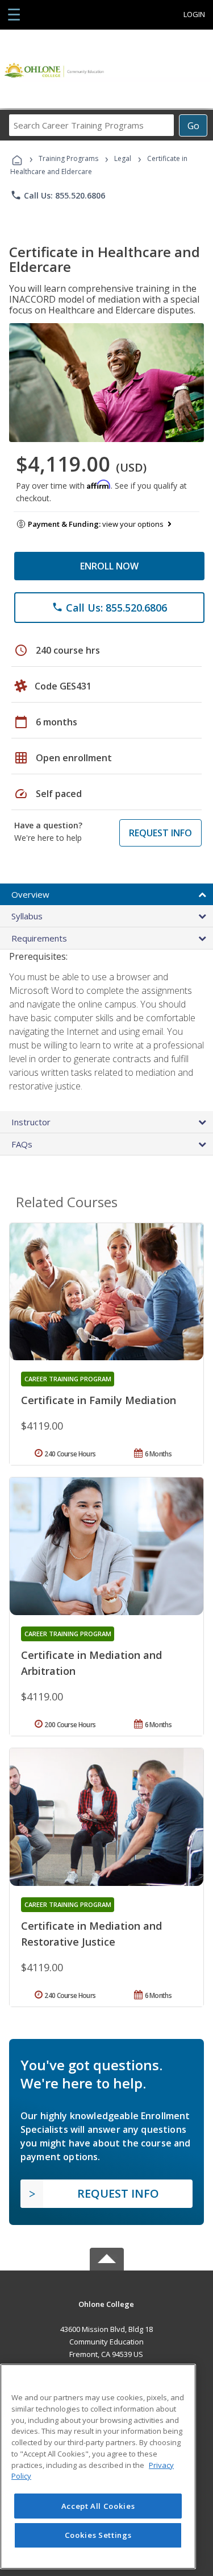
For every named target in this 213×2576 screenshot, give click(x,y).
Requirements (39, 938)
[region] (98, 2466)
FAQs (22, 1144)
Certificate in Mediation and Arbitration (91, 1663)
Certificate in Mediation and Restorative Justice (91, 1934)
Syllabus (27, 916)
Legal (123, 158)
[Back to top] (107, 2304)
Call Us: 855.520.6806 (58, 195)
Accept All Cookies (98, 2506)
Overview (30, 894)
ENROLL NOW (109, 566)
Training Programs (68, 158)
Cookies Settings (98, 2535)
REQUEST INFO (160, 833)
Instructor (31, 1122)
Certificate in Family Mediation (99, 1400)
